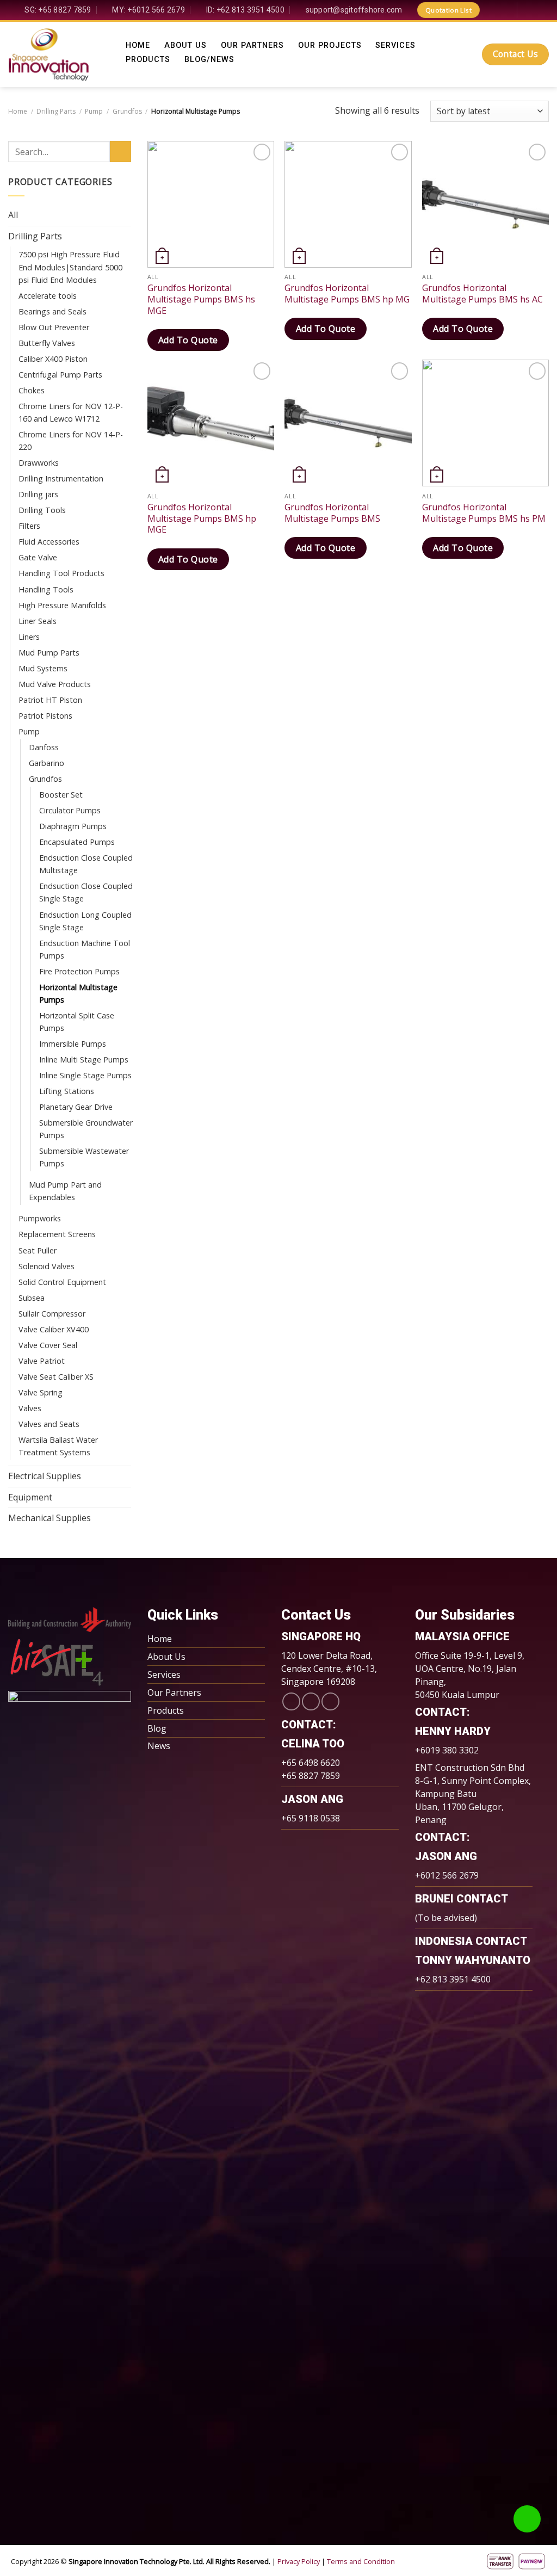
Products (148, 60)
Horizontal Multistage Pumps (78, 993)
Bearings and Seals (52, 311)
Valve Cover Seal (48, 1345)
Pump (94, 111)
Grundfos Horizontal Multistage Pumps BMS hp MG (347, 294)
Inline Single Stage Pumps (85, 1075)
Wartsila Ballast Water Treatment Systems (58, 1446)
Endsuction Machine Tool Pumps (85, 949)
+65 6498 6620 (311, 1763)
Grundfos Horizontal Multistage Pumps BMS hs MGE (201, 299)
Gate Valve (38, 557)
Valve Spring (41, 1392)
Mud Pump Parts (49, 653)
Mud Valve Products (55, 684)
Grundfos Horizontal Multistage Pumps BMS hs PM (484, 513)
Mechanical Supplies (49, 1518)
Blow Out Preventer (54, 327)
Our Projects (330, 46)
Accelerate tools (48, 296)
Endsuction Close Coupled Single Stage (86, 892)
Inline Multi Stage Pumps (84, 1060)
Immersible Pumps (73, 1044)
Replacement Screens (57, 1234)
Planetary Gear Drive (76, 1107)
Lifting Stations (67, 1091)
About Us (185, 46)
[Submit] (120, 152)
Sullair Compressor (52, 1314)
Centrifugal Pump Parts (60, 375)
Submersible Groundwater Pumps (86, 1129)
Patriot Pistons (45, 716)
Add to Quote (188, 340)
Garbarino (47, 763)
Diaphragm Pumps (73, 826)
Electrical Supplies (45, 1476)
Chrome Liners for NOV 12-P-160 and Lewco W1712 (71, 412)
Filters (29, 526)
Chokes (32, 390)
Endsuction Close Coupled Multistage (86, 864)
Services (395, 46)
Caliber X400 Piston (53, 359)
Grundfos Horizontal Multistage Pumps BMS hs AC (482, 294)
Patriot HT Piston (50, 700)
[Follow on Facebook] (490, 10)
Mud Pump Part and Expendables (65, 1191)
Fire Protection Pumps (79, 971)
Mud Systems (43, 668)
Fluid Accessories (49, 542)
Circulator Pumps (70, 810)
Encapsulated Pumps (77, 842)
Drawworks (39, 463)
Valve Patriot (42, 1361)
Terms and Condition (361, 2561)
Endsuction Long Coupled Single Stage (85, 921)
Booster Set (61, 795)
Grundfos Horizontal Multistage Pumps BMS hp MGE (202, 518)
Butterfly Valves (47, 343)
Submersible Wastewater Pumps (84, 1157)
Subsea (32, 1298)
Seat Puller (38, 1250)
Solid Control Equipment (62, 1282)
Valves (30, 1408)
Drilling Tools (42, 510)
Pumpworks (40, 1218)
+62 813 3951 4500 (453, 1979)
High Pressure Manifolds (62, 605)
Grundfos (127, 111)
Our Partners (252, 46)
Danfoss (44, 747)
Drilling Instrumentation (61, 478)
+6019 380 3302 (447, 1750)
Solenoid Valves (47, 1266)
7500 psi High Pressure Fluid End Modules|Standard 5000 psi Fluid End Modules (70, 267)
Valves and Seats (49, 1424)
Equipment (30, 1497)
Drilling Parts (56, 111)
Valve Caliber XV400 (54, 1329)
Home (138, 46)
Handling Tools (46, 589)
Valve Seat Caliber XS (56, 1377)
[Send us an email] (311, 1701)
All (13, 215)
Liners (29, 637)
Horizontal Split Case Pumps (77, 1022)
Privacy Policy (299, 2561)
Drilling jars (38, 494)
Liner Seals (38, 621)
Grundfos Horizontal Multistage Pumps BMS (332, 513)
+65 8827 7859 (311, 1776)
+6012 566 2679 (447, 1875)
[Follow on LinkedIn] (503, 10)
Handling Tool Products (61, 573)
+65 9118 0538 (311, 1818)
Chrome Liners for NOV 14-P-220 (71, 441)
